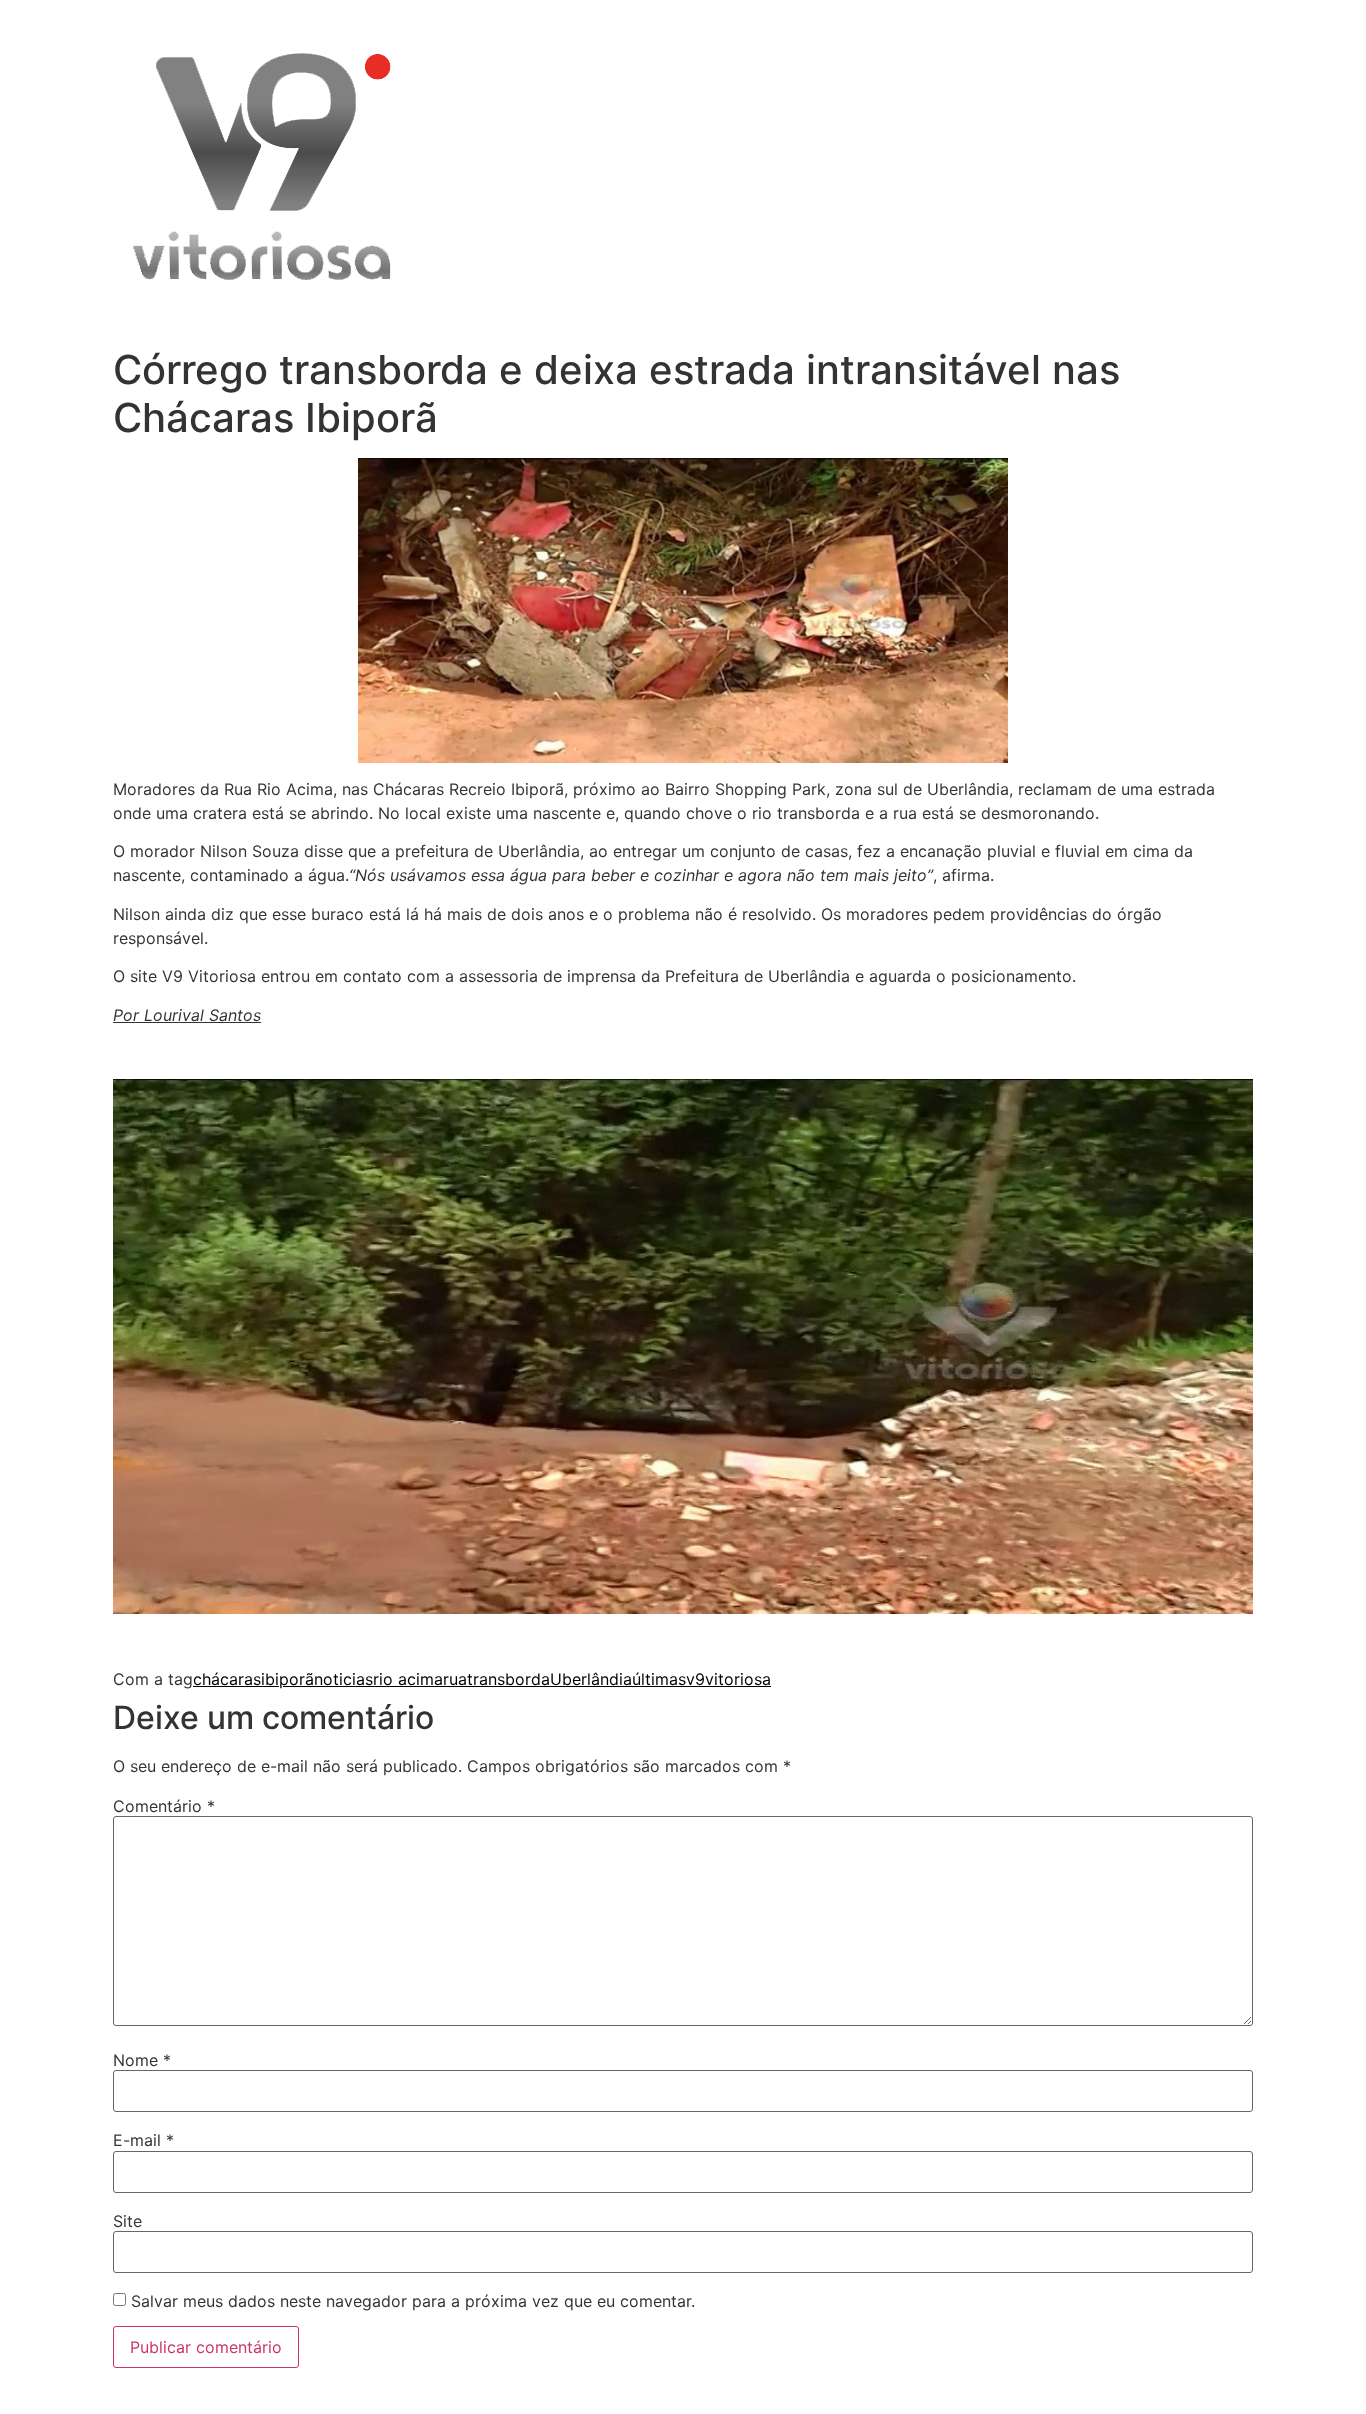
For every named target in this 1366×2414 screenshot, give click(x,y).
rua (455, 1679)
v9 (695, 1679)
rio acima (408, 1679)
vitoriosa (738, 1679)
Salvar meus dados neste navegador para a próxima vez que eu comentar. (413, 2301)
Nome (142, 2060)
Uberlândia (591, 1679)
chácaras (227, 1679)
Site (127, 2221)
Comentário (164, 1806)
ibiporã (287, 1679)
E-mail (143, 2140)
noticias (343, 1679)
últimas (659, 1679)
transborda (508, 1679)
